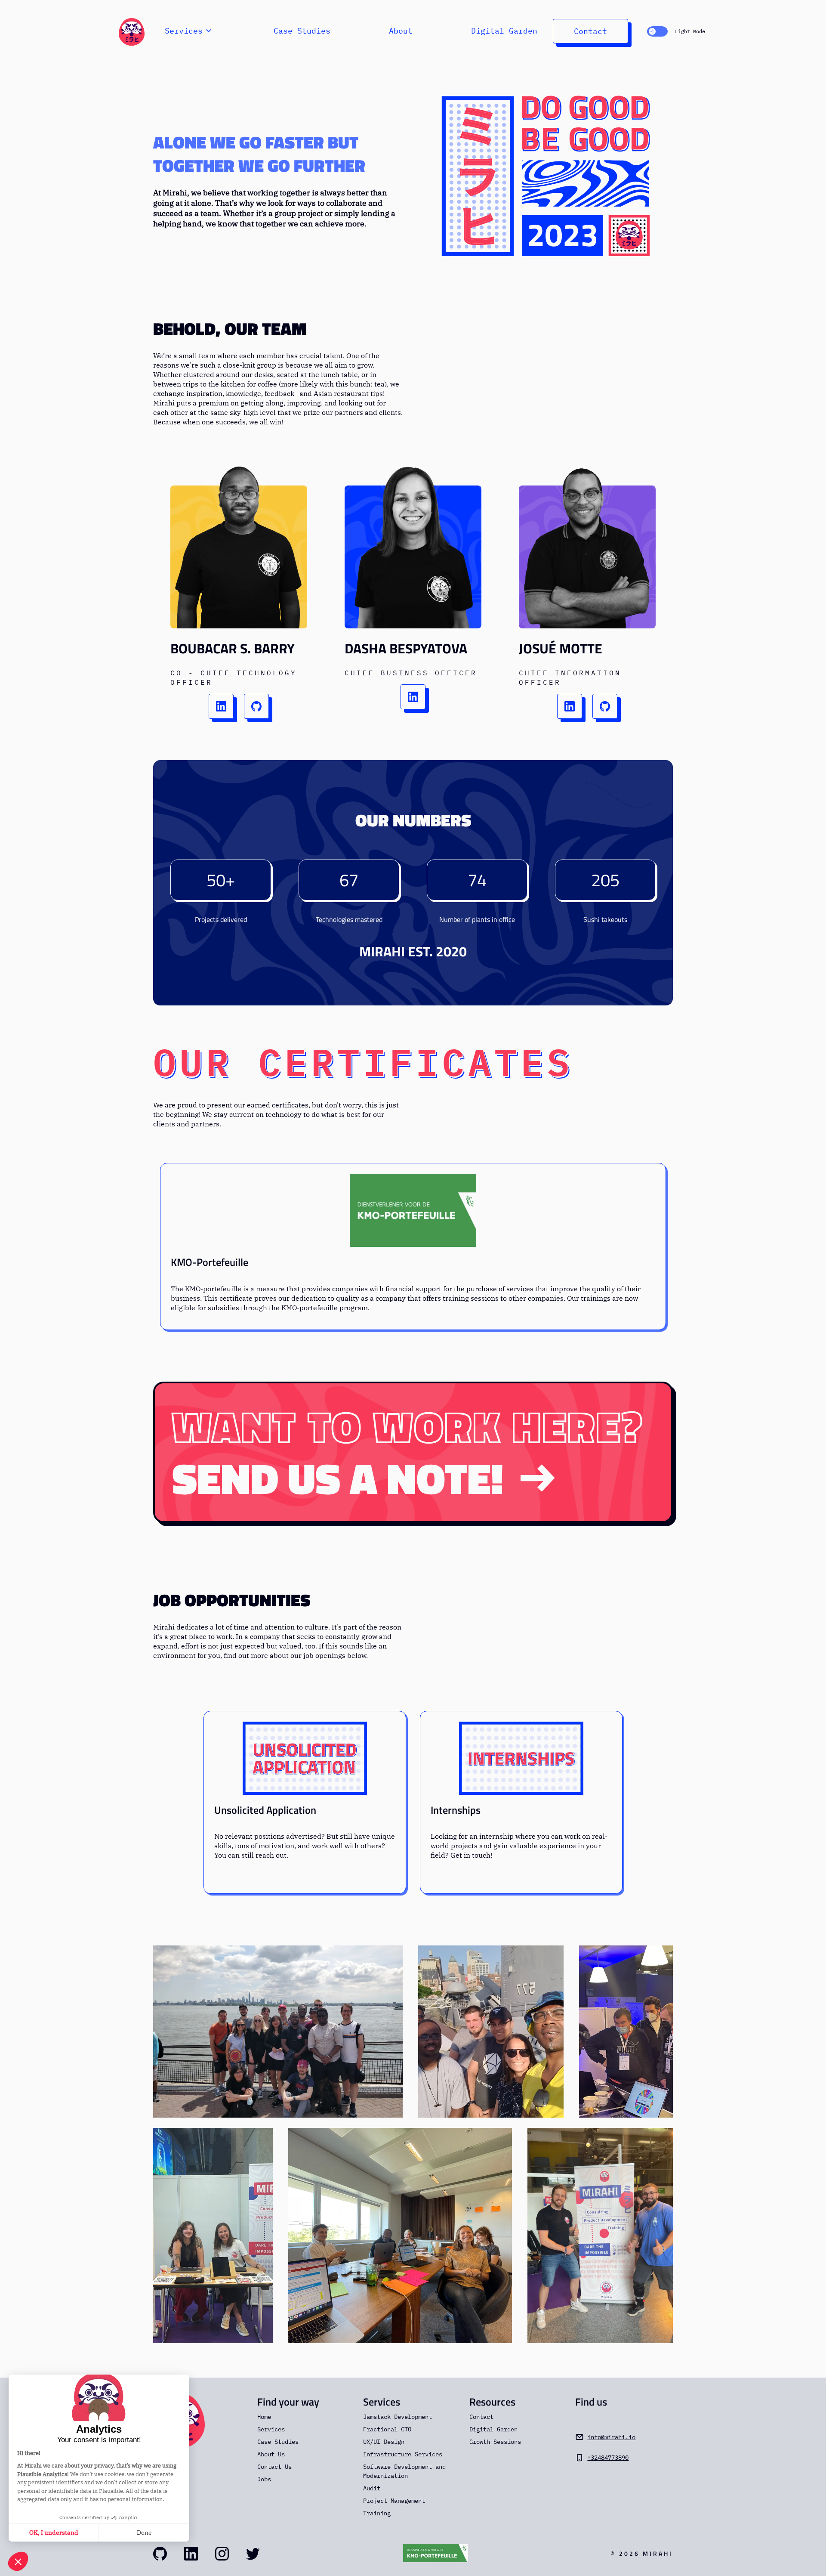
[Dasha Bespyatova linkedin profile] (413, 697)
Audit (372, 2488)
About (401, 31)
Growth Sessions (495, 2442)
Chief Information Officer (570, 677)
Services (271, 2429)
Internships (456, 1810)
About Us (271, 2454)
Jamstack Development (398, 2417)
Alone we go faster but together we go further (259, 154)
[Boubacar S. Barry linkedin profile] (221, 706)
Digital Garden (504, 31)
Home (264, 2417)
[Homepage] (132, 31)
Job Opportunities (232, 1600)
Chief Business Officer (411, 673)
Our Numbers (413, 820)
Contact (590, 31)
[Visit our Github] (160, 2554)
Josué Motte (561, 648)
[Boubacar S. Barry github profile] (256, 706)
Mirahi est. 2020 (413, 951)
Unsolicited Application (265, 1810)
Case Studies (302, 31)
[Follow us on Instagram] (222, 2554)
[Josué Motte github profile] (605, 706)
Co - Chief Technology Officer (234, 677)
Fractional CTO (387, 2429)
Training (377, 2513)
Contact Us (274, 2467)
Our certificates (363, 1061)
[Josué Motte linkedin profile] (570, 706)
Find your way (288, 2402)
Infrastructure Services (403, 2454)
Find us (591, 2402)
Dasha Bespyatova (406, 648)
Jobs (264, 2479)
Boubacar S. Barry (233, 648)
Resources (492, 2402)
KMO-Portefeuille (210, 1262)
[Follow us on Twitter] (253, 2554)
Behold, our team (230, 329)
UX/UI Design (384, 2442)
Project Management (394, 2501)
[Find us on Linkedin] (191, 2554)
